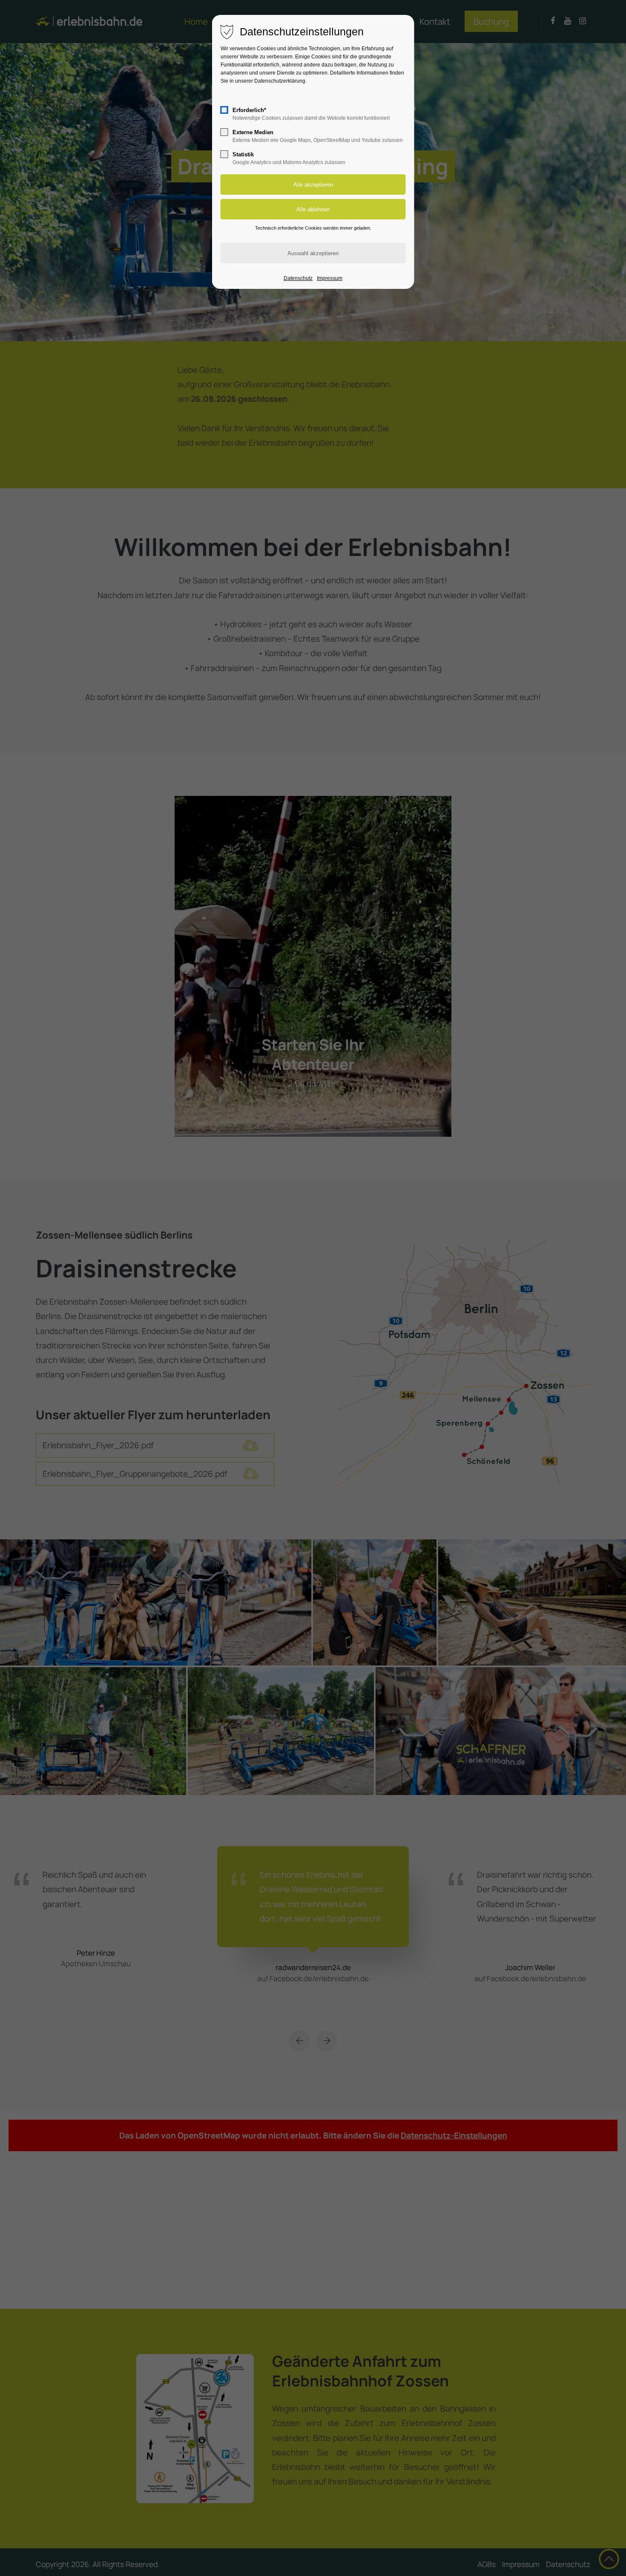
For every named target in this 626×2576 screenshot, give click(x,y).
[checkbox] (224, 110)
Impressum (330, 278)
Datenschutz (298, 278)
